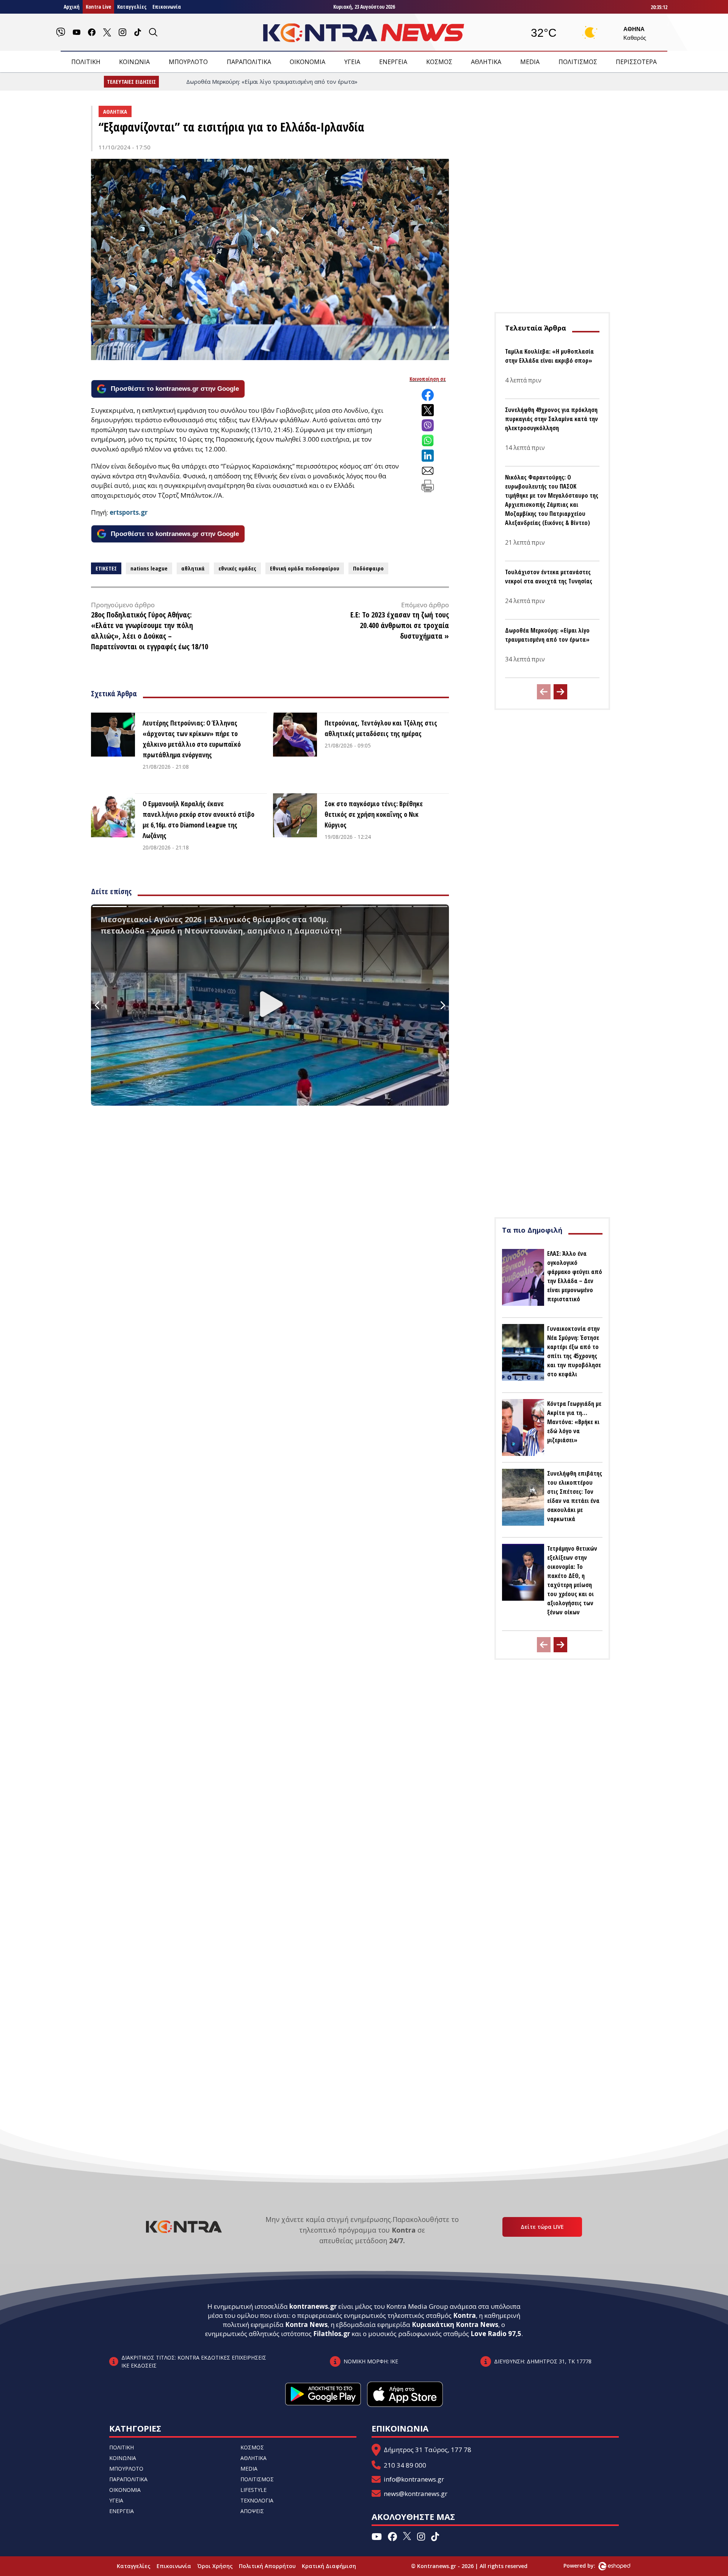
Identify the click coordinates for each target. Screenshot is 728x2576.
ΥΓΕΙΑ (352, 62)
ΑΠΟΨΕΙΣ (252, 2511)
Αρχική (72, 7)
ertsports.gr (129, 512)
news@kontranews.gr (416, 2494)
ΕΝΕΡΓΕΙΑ (393, 62)
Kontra (464, 2315)
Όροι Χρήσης (215, 2566)
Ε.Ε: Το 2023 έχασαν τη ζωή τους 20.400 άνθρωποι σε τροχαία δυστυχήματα (400, 625)
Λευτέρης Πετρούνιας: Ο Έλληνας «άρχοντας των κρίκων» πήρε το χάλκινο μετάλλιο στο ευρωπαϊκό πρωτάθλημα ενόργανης (192, 739)
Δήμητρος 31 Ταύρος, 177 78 (428, 2450)
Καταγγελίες (132, 7)
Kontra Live (98, 7)
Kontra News (306, 2325)
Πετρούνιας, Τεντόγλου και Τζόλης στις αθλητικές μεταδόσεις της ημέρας (381, 728)
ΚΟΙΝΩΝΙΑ (134, 62)
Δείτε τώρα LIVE (542, 2227)
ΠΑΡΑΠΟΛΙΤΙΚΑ (249, 62)
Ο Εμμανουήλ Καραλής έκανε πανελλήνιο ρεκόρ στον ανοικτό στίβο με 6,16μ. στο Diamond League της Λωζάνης (198, 819)
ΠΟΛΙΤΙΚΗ (86, 62)
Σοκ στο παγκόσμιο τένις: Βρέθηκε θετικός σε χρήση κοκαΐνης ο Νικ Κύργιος (374, 814)
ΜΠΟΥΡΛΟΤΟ (188, 62)
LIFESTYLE (253, 2490)
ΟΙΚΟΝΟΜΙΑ (308, 62)
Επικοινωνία (167, 7)
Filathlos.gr (332, 2334)
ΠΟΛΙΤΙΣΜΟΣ (578, 62)
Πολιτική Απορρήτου (267, 2566)
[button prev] (544, 692)
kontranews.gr (313, 2306)
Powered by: (587, 2566)
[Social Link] (61, 32)
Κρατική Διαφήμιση (329, 2566)
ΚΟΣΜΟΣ (439, 62)
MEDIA (530, 62)
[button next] (560, 692)
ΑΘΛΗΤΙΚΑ (486, 62)
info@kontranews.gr (414, 2479)
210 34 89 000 (405, 2465)
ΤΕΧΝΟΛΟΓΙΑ (257, 2500)
